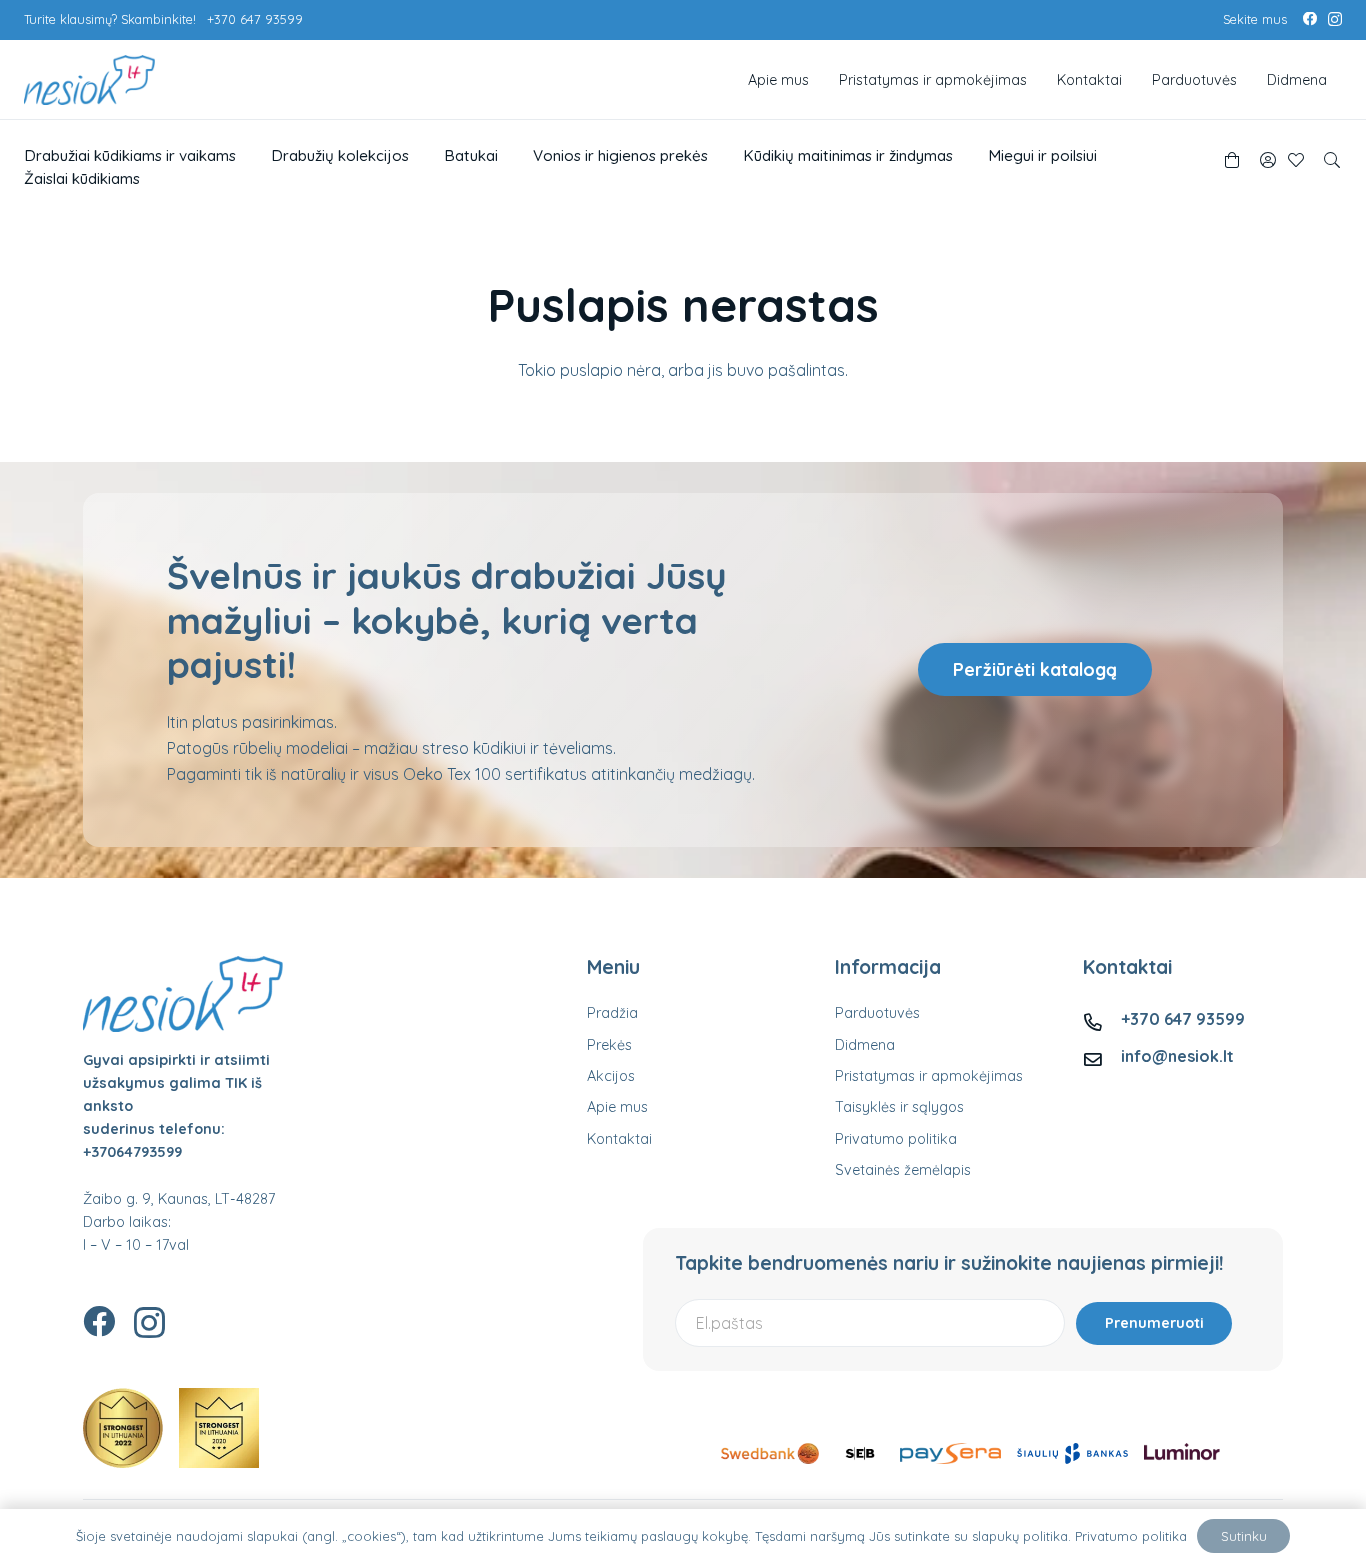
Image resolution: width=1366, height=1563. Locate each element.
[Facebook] (1310, 19)
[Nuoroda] (1268, 160)
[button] (1332, 160)
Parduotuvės (877, 1013)
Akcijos (611, 1076)
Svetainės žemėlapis (903, 1170)
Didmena (865, 1045)
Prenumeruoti (1154, 1323)
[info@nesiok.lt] (1102, 1056)
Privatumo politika (896, 1139)
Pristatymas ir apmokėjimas (929, 1076)
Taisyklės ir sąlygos (899, 1107)
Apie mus (617, 1107)
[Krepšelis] (1231, 160)
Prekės (609, 1045)
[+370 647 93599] (1102, 1019)
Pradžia (612, 1013)
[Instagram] (1335, 20)
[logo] (89, 80)
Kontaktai (619, 1139)
